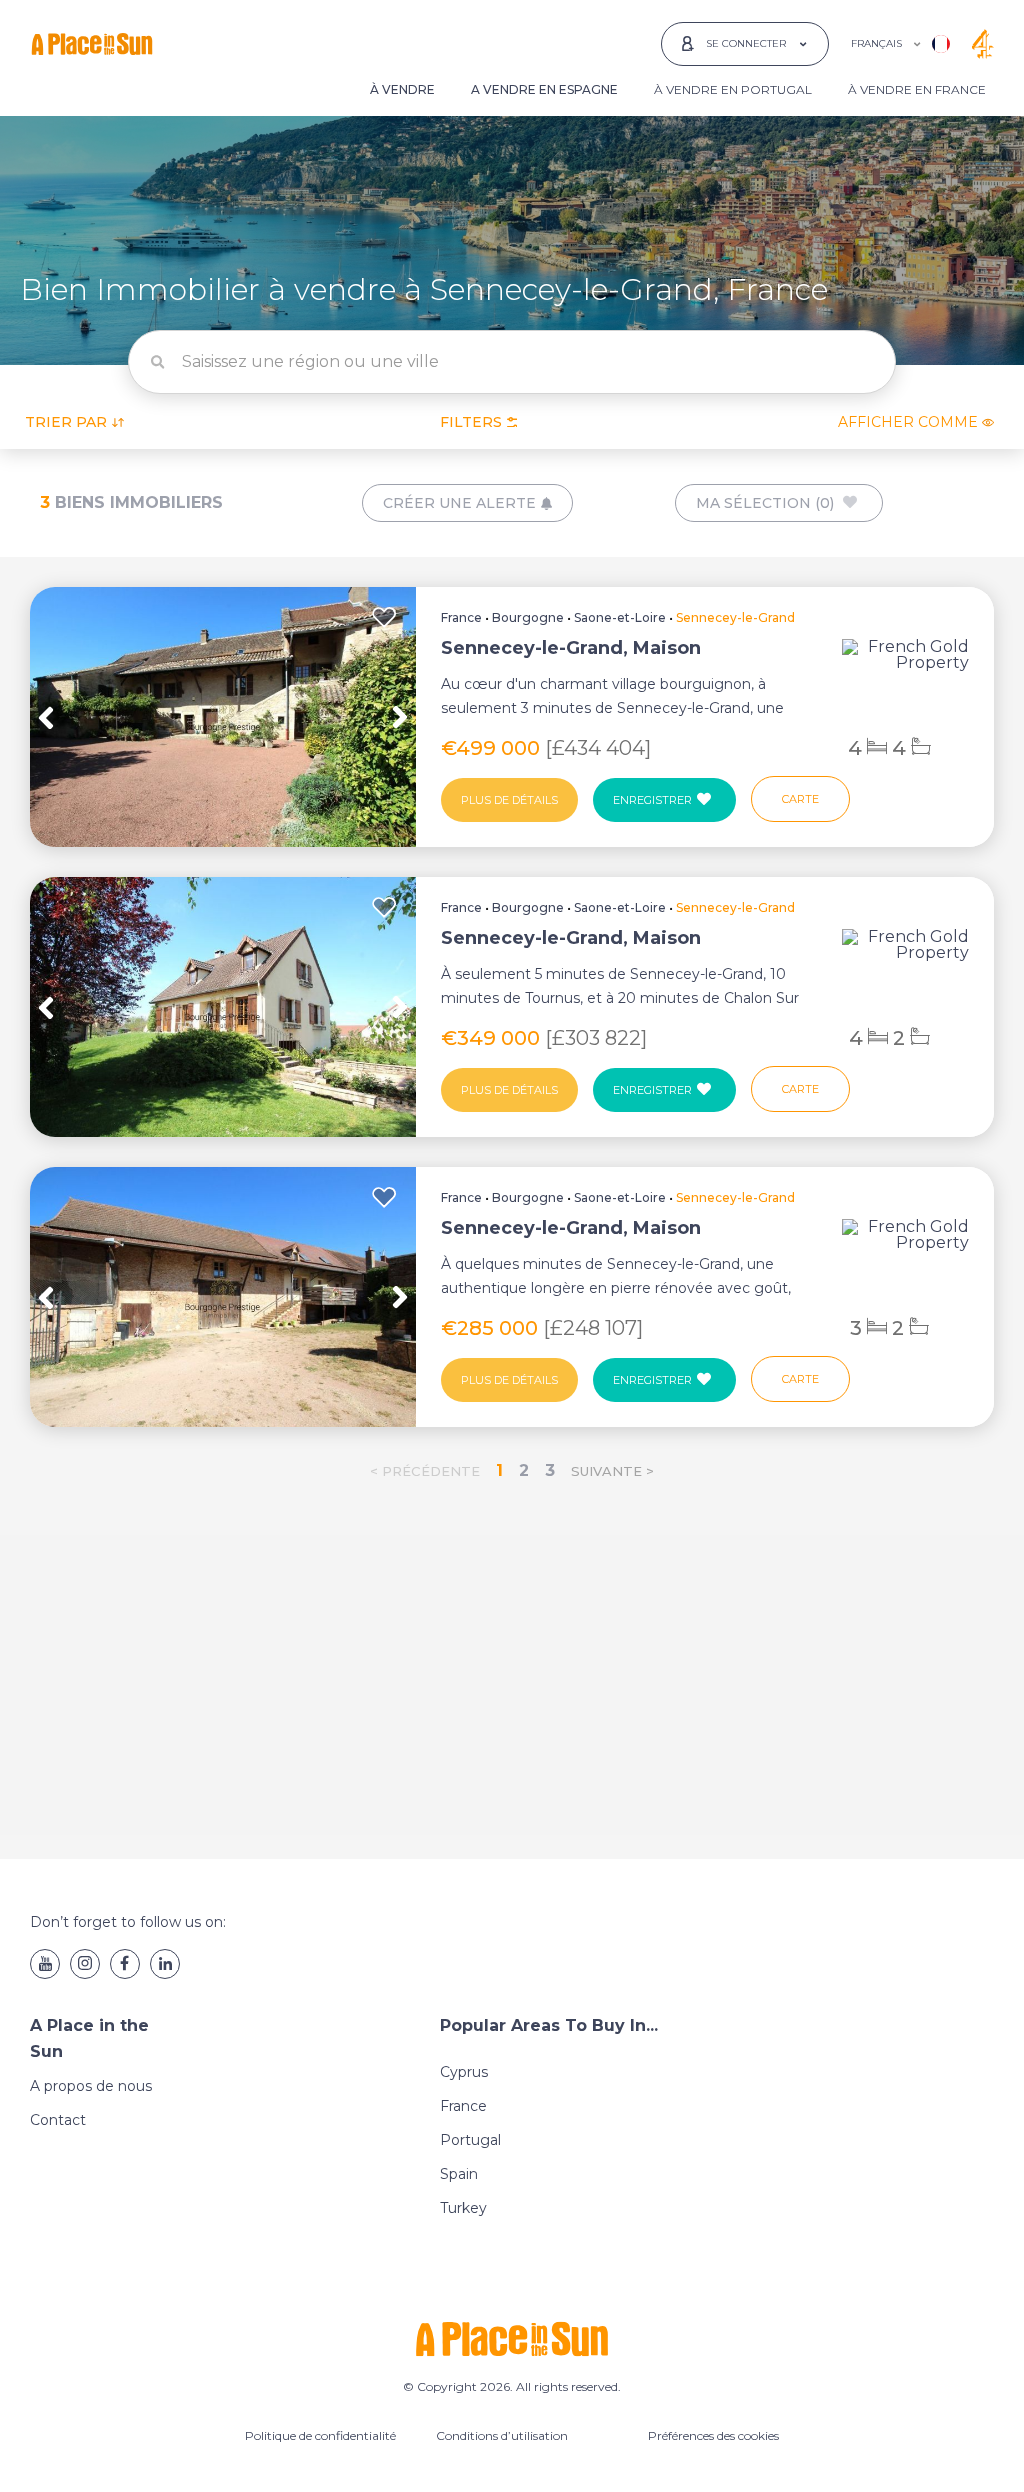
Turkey (463, 2208)
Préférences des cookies (713, 2435)
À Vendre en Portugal (733, 89)
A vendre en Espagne (544, 89)
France (461, 617)
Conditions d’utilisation (502, 2435)
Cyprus (464, 2072)
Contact (58, 2120)
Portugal (470, 2140)
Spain (459, 2174)
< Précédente (425, 1471)
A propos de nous (91, 2086)
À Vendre (402, 89)
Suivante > (612, 1471)
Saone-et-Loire (620, 617)
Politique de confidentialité (320, 2435)
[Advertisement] (512, 1675)
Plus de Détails (509, 800)
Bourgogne (528, 617)
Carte (800, 799)
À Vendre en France (917, 89)
